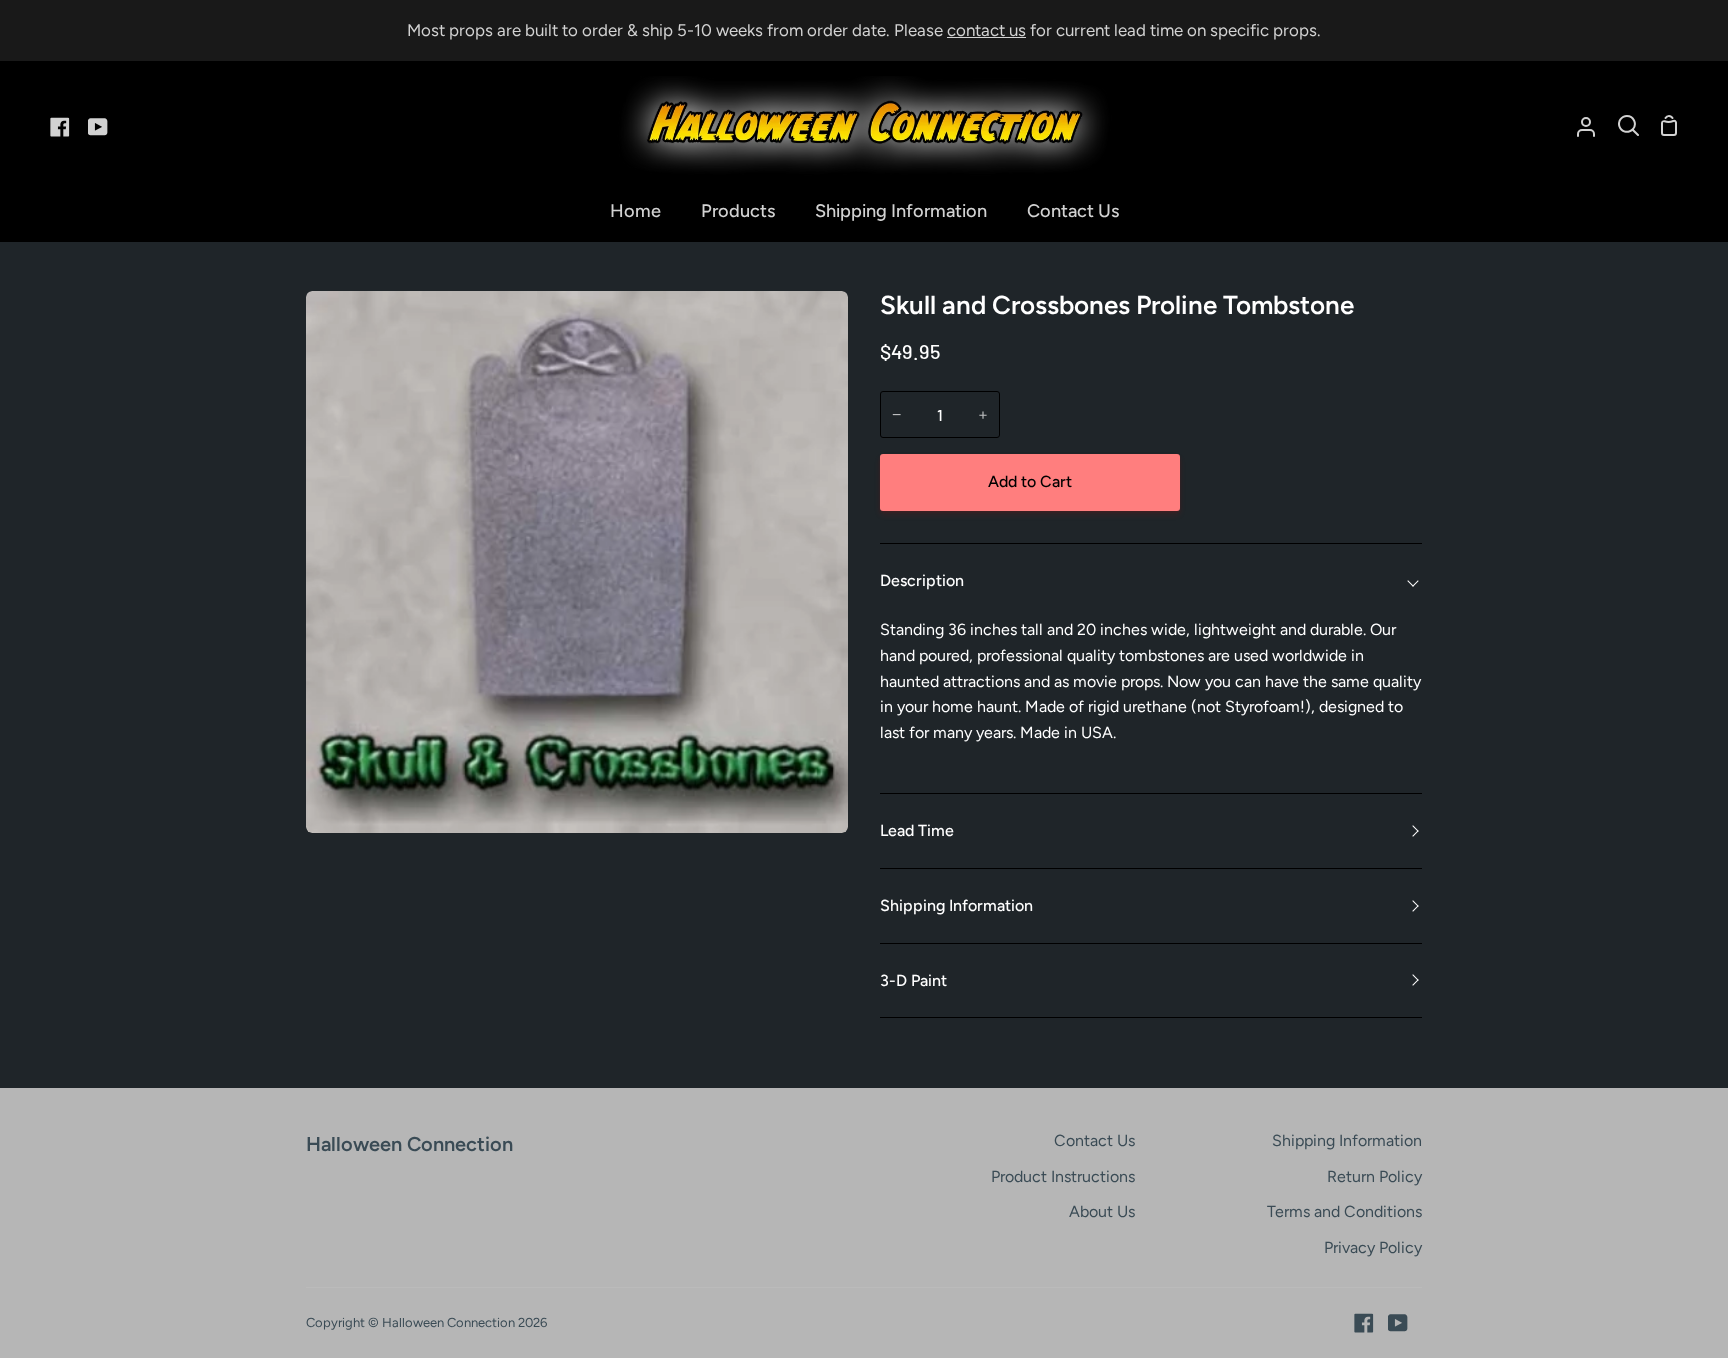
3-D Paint (913, 980)
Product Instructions (1063, 1176)
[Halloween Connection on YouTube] (1398, 1323)
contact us (986, 30)
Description (922, 580)
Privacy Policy (1373, 1247)
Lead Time (917, 830)
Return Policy (1374, 1176)
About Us (1102, 1211)
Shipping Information (956, 905)
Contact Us (1094, 1140)
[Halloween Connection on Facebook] (1364, 1323)
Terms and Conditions (1344, 1211)
